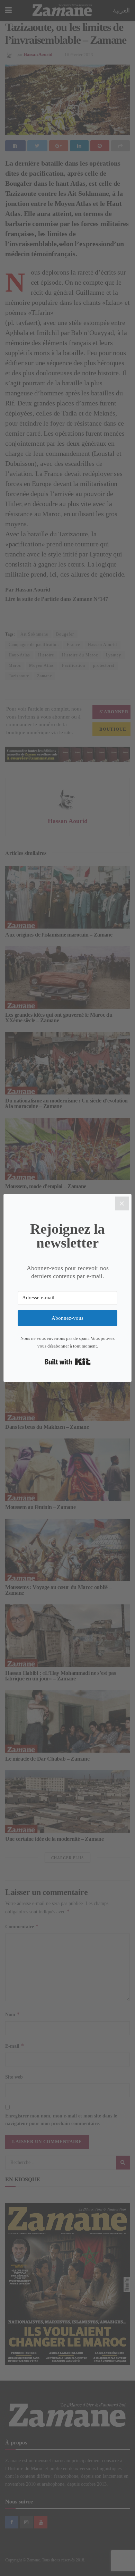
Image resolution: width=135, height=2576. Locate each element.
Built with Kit (68, 1362)
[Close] (122, 1203)
